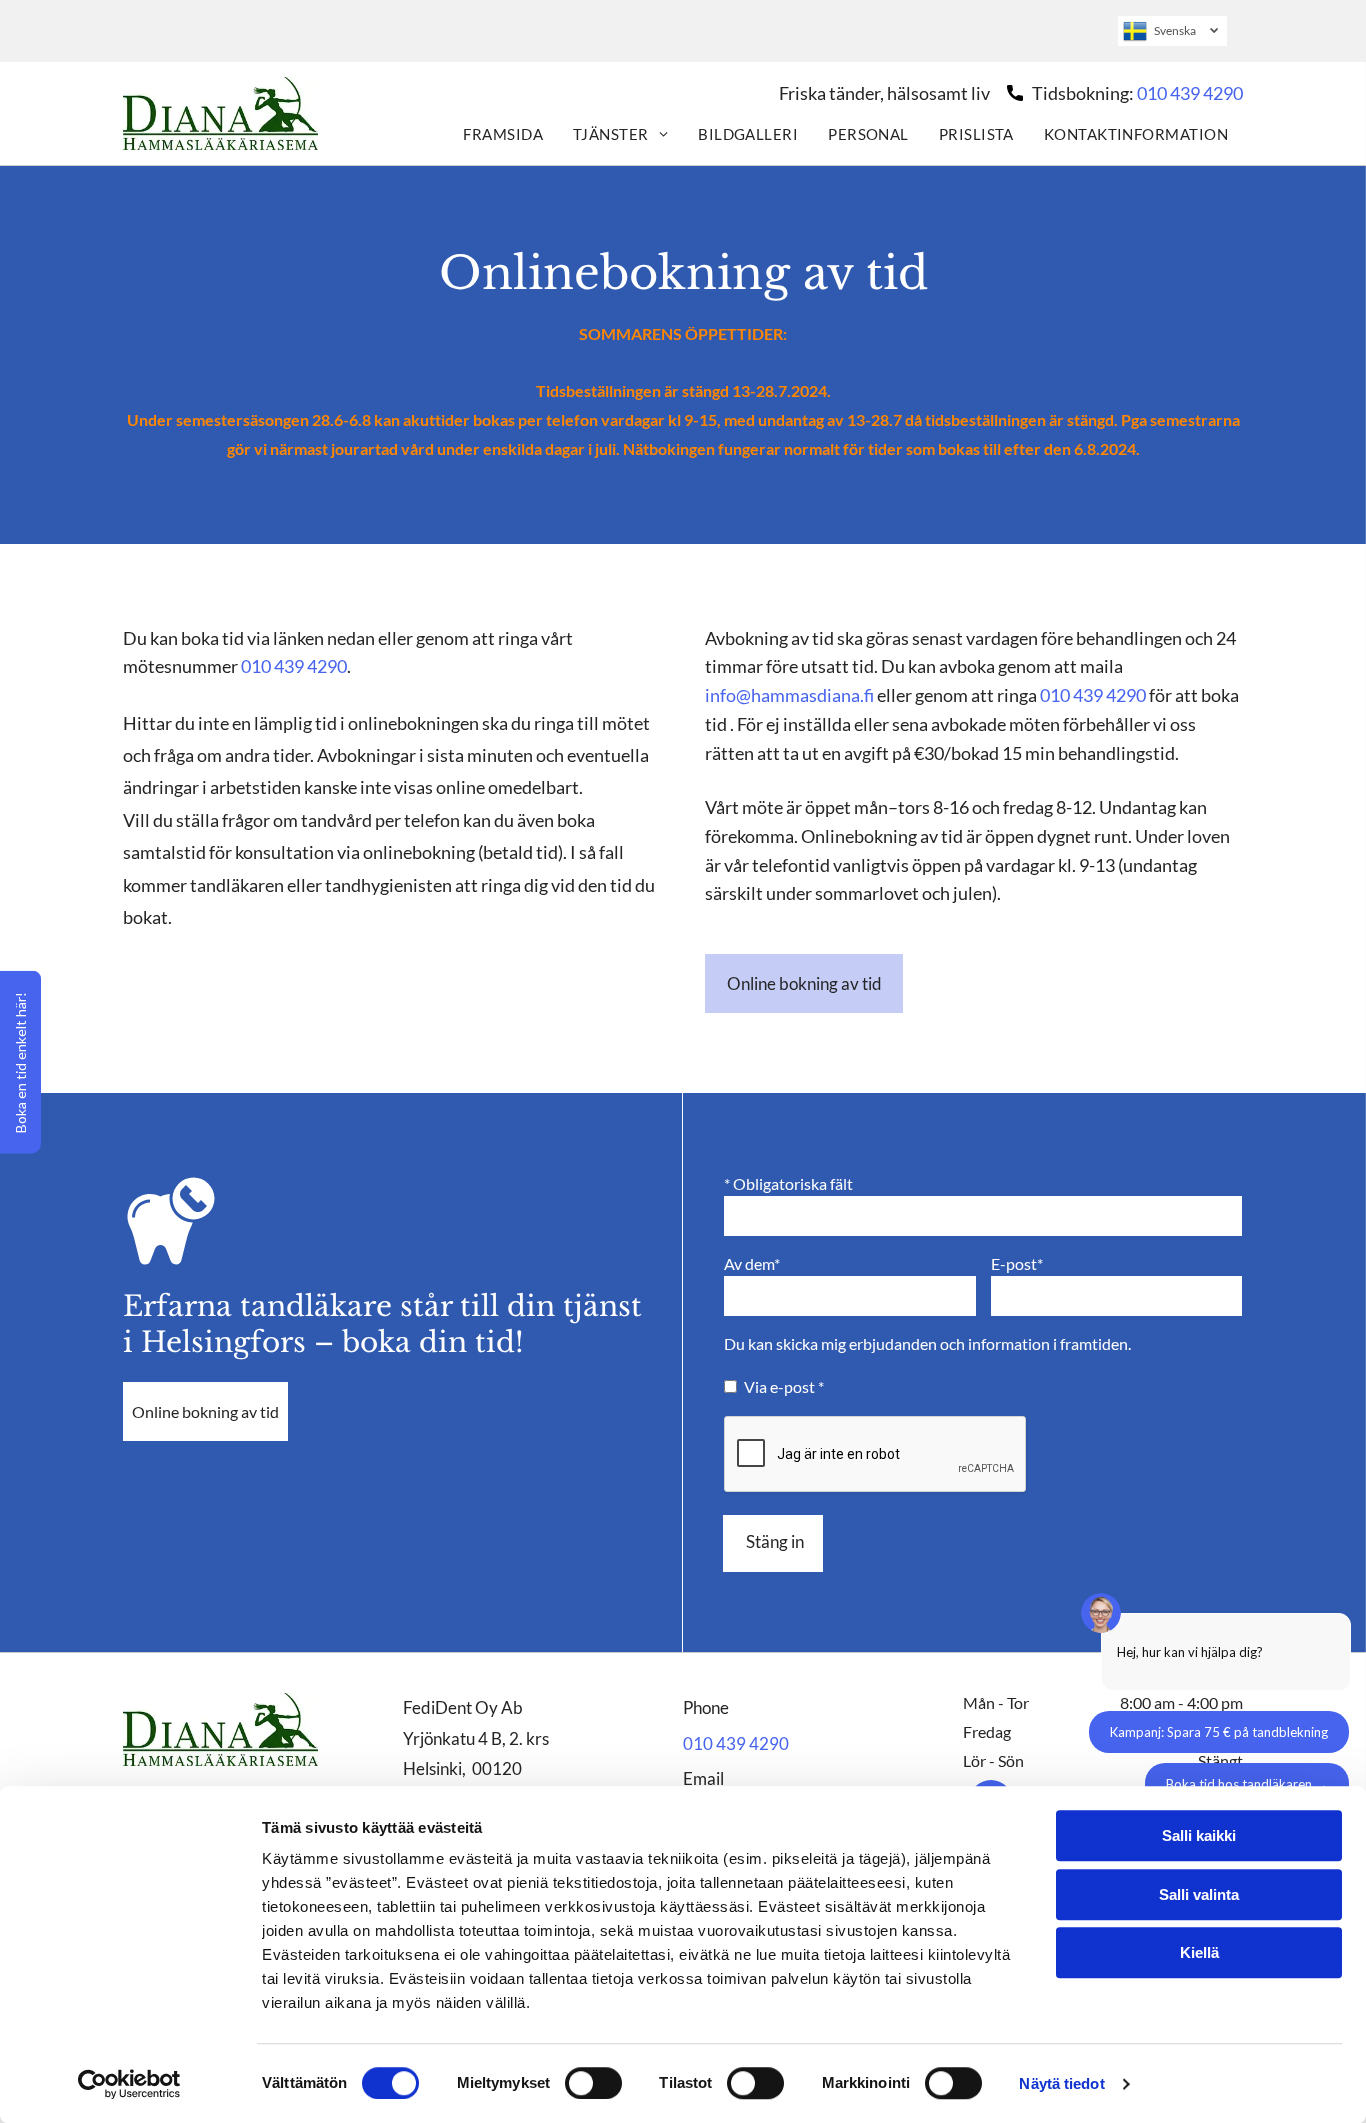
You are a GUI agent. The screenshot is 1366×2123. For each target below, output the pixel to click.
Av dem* (752, 1263)
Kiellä (1199, 1952)
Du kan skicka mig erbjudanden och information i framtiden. (927, 1343)
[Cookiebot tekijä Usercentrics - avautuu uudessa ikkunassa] (129, 2084)
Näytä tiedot (1061, 2083)
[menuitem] (503, 133)
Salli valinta (1199, 1894)
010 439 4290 (1190, 93)
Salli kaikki (1199, 1835)
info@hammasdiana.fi (789, 695)
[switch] (593, 2083)
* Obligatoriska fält (788, 1183)
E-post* (1017, 1263)
